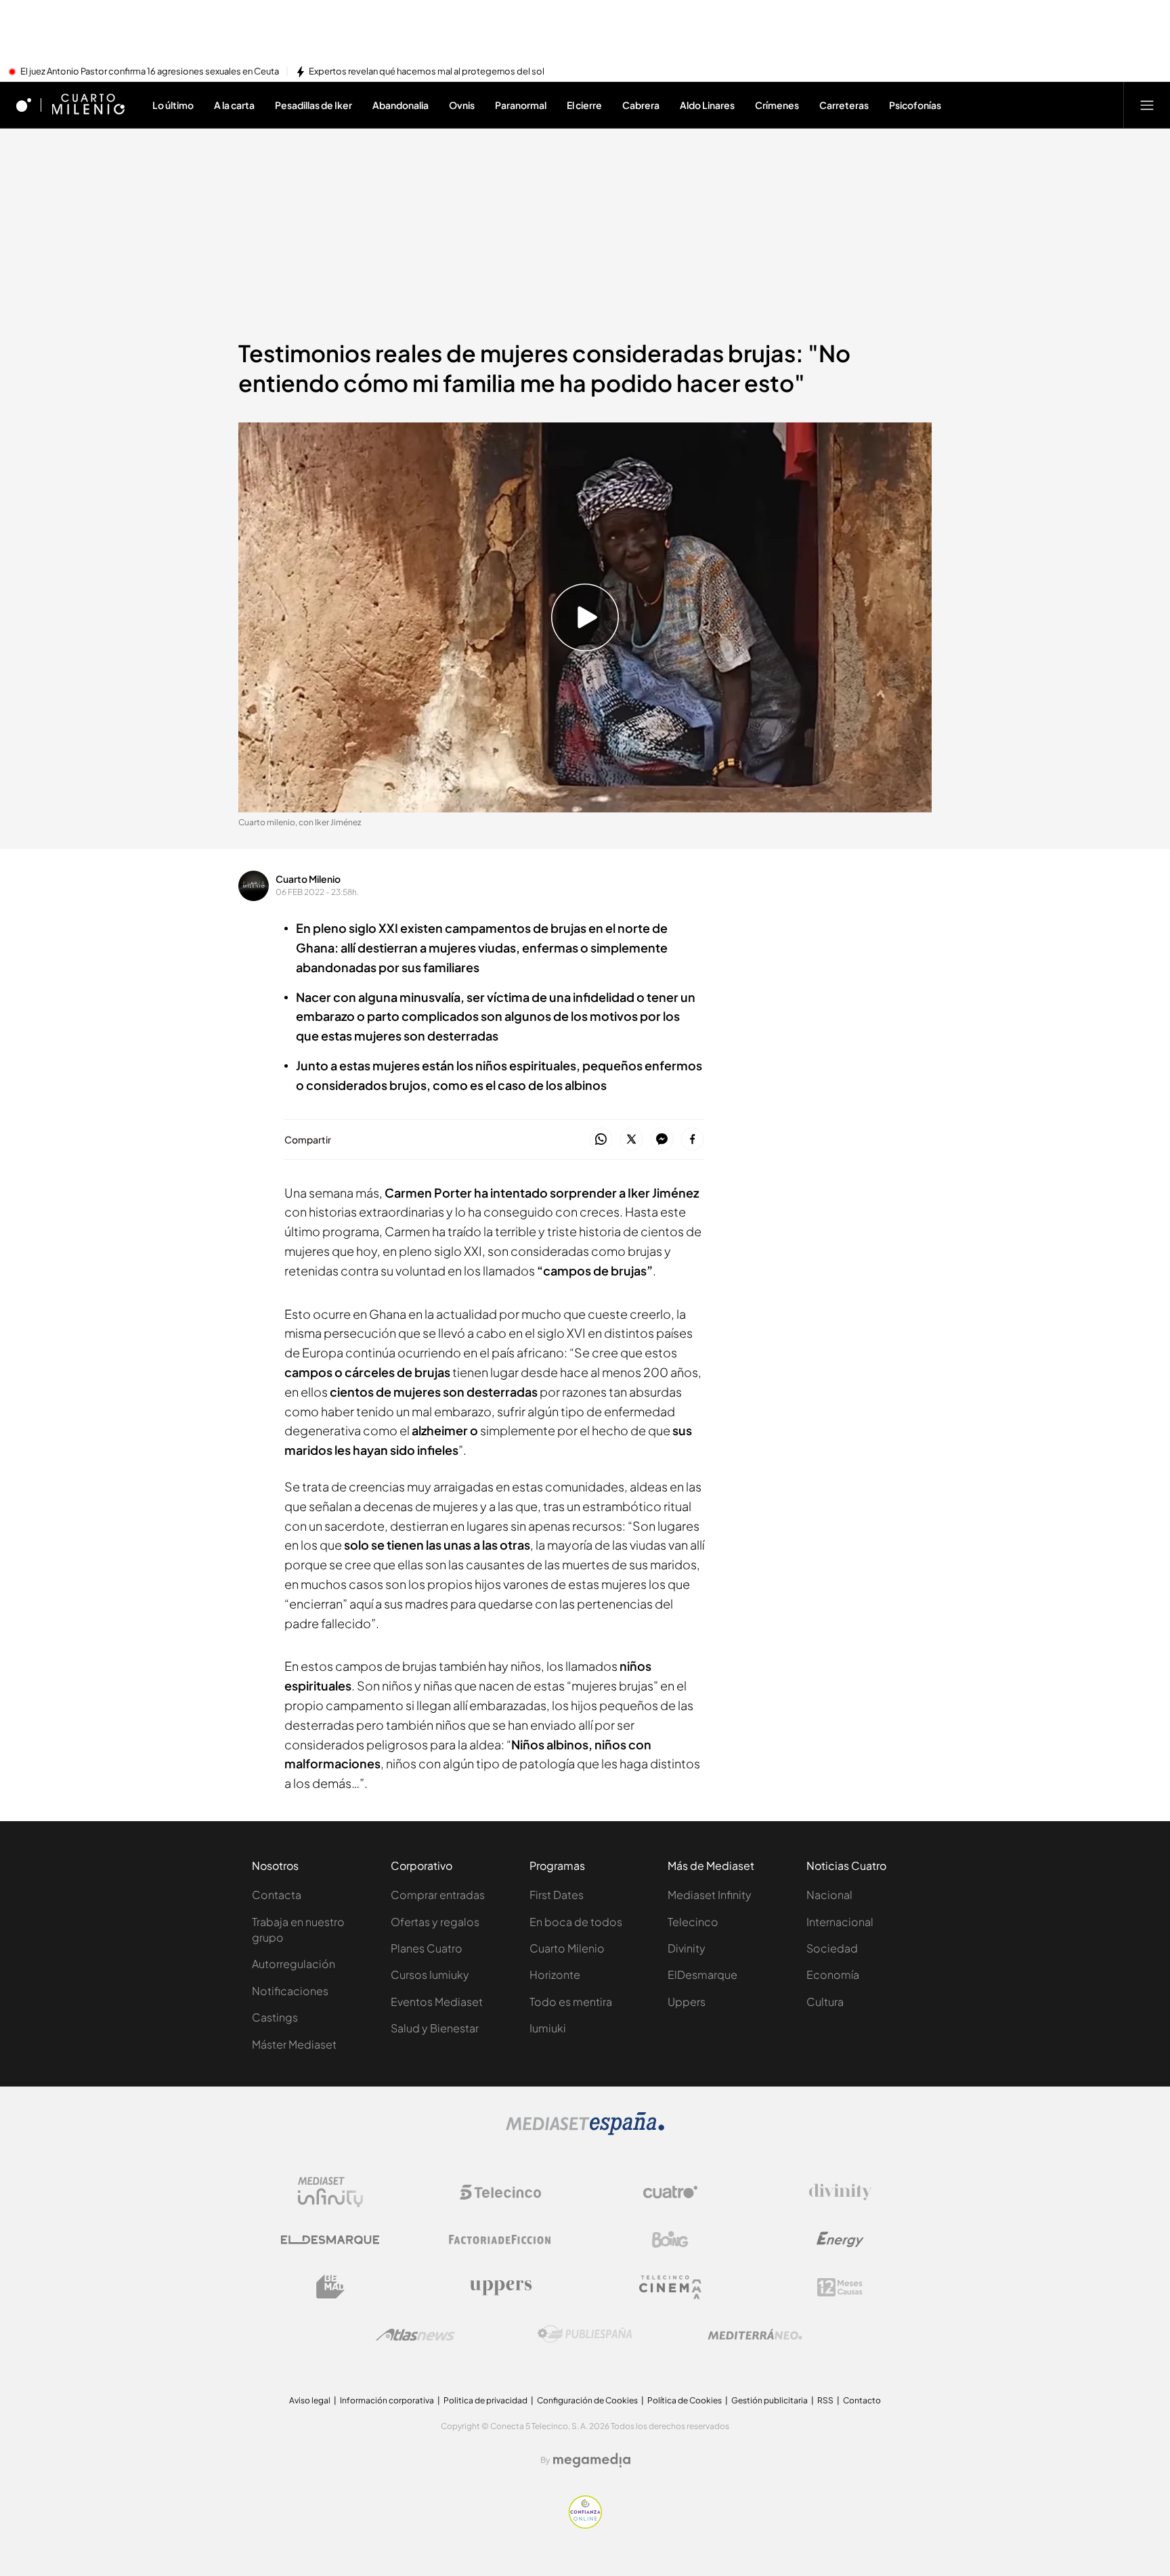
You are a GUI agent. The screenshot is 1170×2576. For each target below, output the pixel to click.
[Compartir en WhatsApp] (601, 1140)
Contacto (862, 2400)
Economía (833, 1974)
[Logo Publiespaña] (585, 2334)
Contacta (277, 1895)
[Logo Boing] (670, 2240)
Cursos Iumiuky (430, 1974)
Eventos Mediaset (437, 2002)
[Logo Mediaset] (585, 2131)
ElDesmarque (702, 1974)
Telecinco (693, 1922)
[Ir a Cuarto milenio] (88, 105)
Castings (275, 2017)
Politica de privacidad (485, 2400)
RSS (825, 2400)
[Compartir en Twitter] (631, 1140)
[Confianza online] (585, 2525)
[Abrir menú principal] (1147, 105)
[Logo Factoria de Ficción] (500, 2240)
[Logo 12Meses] (840, 2287)
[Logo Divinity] (840, 2192)
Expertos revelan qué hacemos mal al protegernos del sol (427, 72)
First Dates (557, 1895)
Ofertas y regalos (435, 1922)
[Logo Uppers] (500, 2287)
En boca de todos (576, 1922)
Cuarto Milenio (308, 879)
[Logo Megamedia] (592, 2460)
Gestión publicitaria (770, 2400)
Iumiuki (548, 2028)
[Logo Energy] (840, 2240)
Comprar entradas (438, 1895)
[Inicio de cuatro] (24, 105)
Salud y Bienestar (435, 2028)
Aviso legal (310, 2400)
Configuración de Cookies (587, 2400)
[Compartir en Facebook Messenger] (662, 1140)
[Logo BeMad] (330, 2287)
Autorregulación (294, 1964)
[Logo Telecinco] (500, 2192)
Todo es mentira (571, 2002)
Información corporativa (387, 2400)
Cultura (825, 2002)
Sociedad (832, 1948)
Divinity (687, 1948)
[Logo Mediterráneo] (755, 2334)
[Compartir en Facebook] (692, 1140)
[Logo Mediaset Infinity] (330, 2192)
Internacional (840, 1922)
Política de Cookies (685, 2400)
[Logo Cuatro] (670, 2192)
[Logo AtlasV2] (415, 2335)
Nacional (829, 1895)
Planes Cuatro (427, 1948)
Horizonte (555, 1974)
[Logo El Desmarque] (330, 2240)
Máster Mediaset (294, 2044)
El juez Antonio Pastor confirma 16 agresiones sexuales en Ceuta (150, 72)
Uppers (687, 2002)
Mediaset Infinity (710, 1895)
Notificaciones (290, 1991)
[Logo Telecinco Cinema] (670, 2287)
